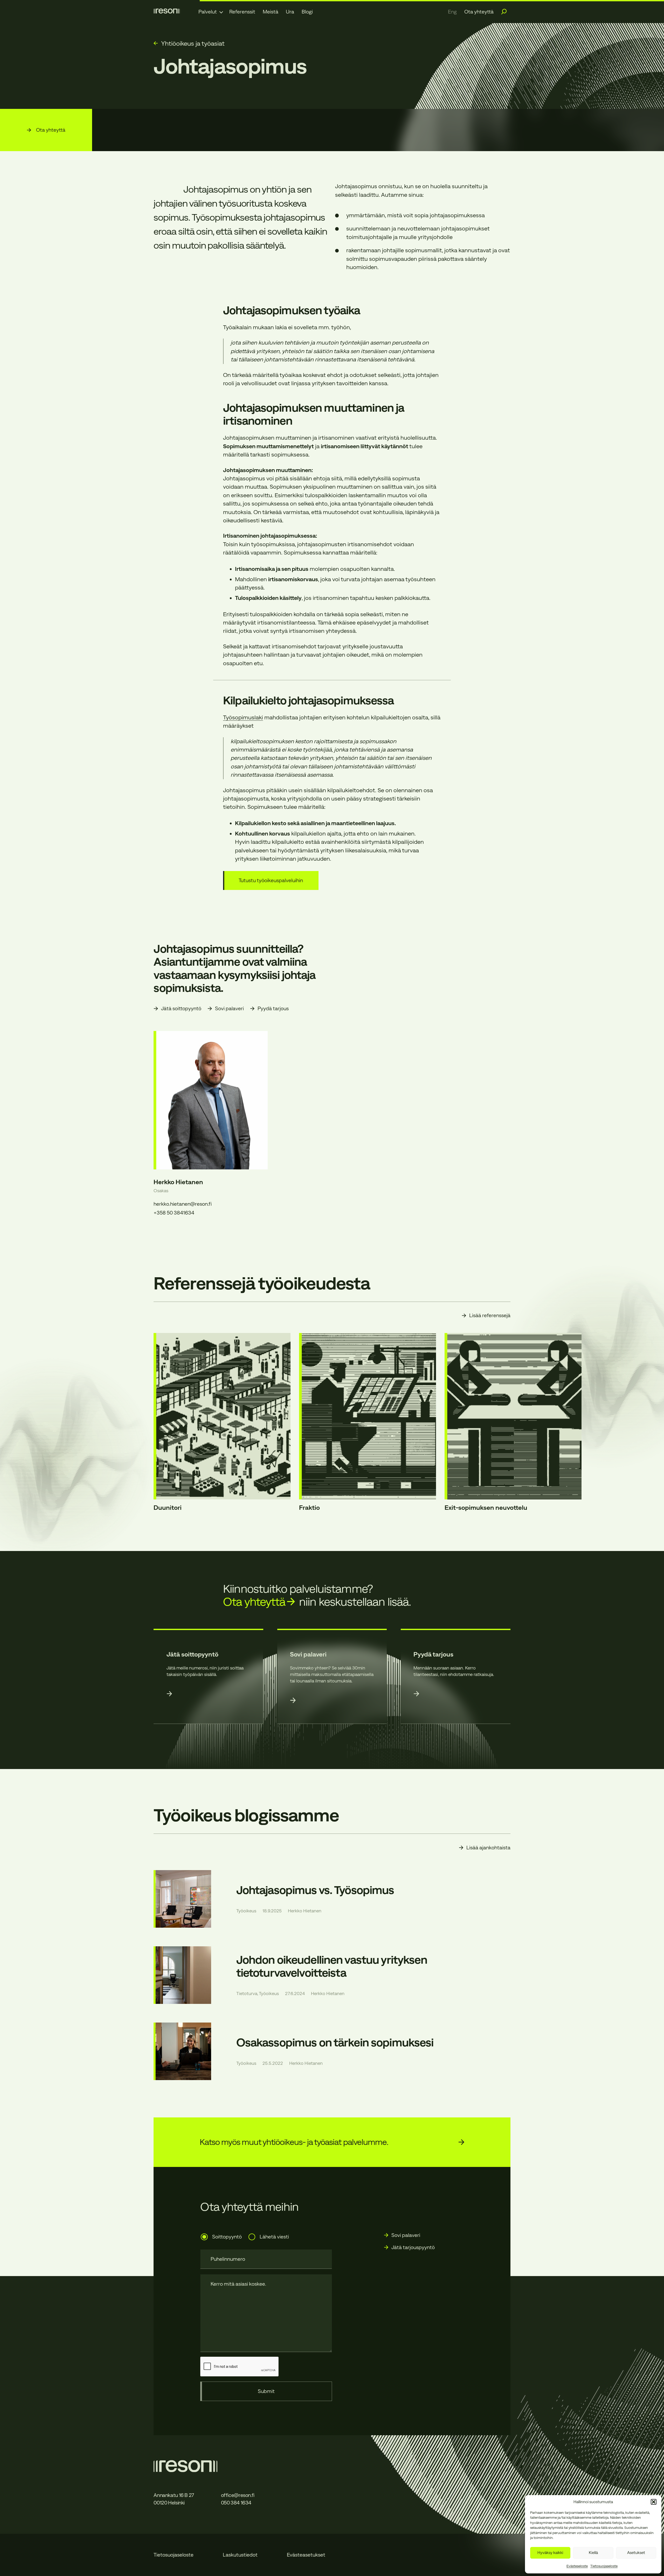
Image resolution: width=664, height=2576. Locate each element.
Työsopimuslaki (243, 717)
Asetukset (636, 2553)
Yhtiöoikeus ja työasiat (193, 43)
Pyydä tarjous (273, 1008)
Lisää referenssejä (490, 1315)
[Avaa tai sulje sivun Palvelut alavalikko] (221, 12)
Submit (266, 2391)
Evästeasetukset (306, 2555)
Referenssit (242, 12)
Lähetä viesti (274, 2237)
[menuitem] (210, 12)
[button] (654, 2502)
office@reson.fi (238, 2495)
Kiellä (593, 2553)
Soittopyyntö (227, 2237)
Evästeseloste (577, 2566)
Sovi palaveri (229, 1008)
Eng (452, 12)
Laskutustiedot (240, 2555)
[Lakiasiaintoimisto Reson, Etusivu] (167, 11)
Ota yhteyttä (479, 12)
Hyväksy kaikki (550, 2553)
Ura (290, 12)
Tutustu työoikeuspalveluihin (271, 880)
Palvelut (208, 12)
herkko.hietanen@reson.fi (183, 1204)
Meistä (271, 12)
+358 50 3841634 (174, 1213)
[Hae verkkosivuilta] (504, 12)
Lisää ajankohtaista (488, 1848)
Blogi (307, 12)
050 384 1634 (236, 2503)
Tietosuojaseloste (604, 2566)
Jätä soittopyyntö (181, 1008)
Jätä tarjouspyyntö (413, 2247)
